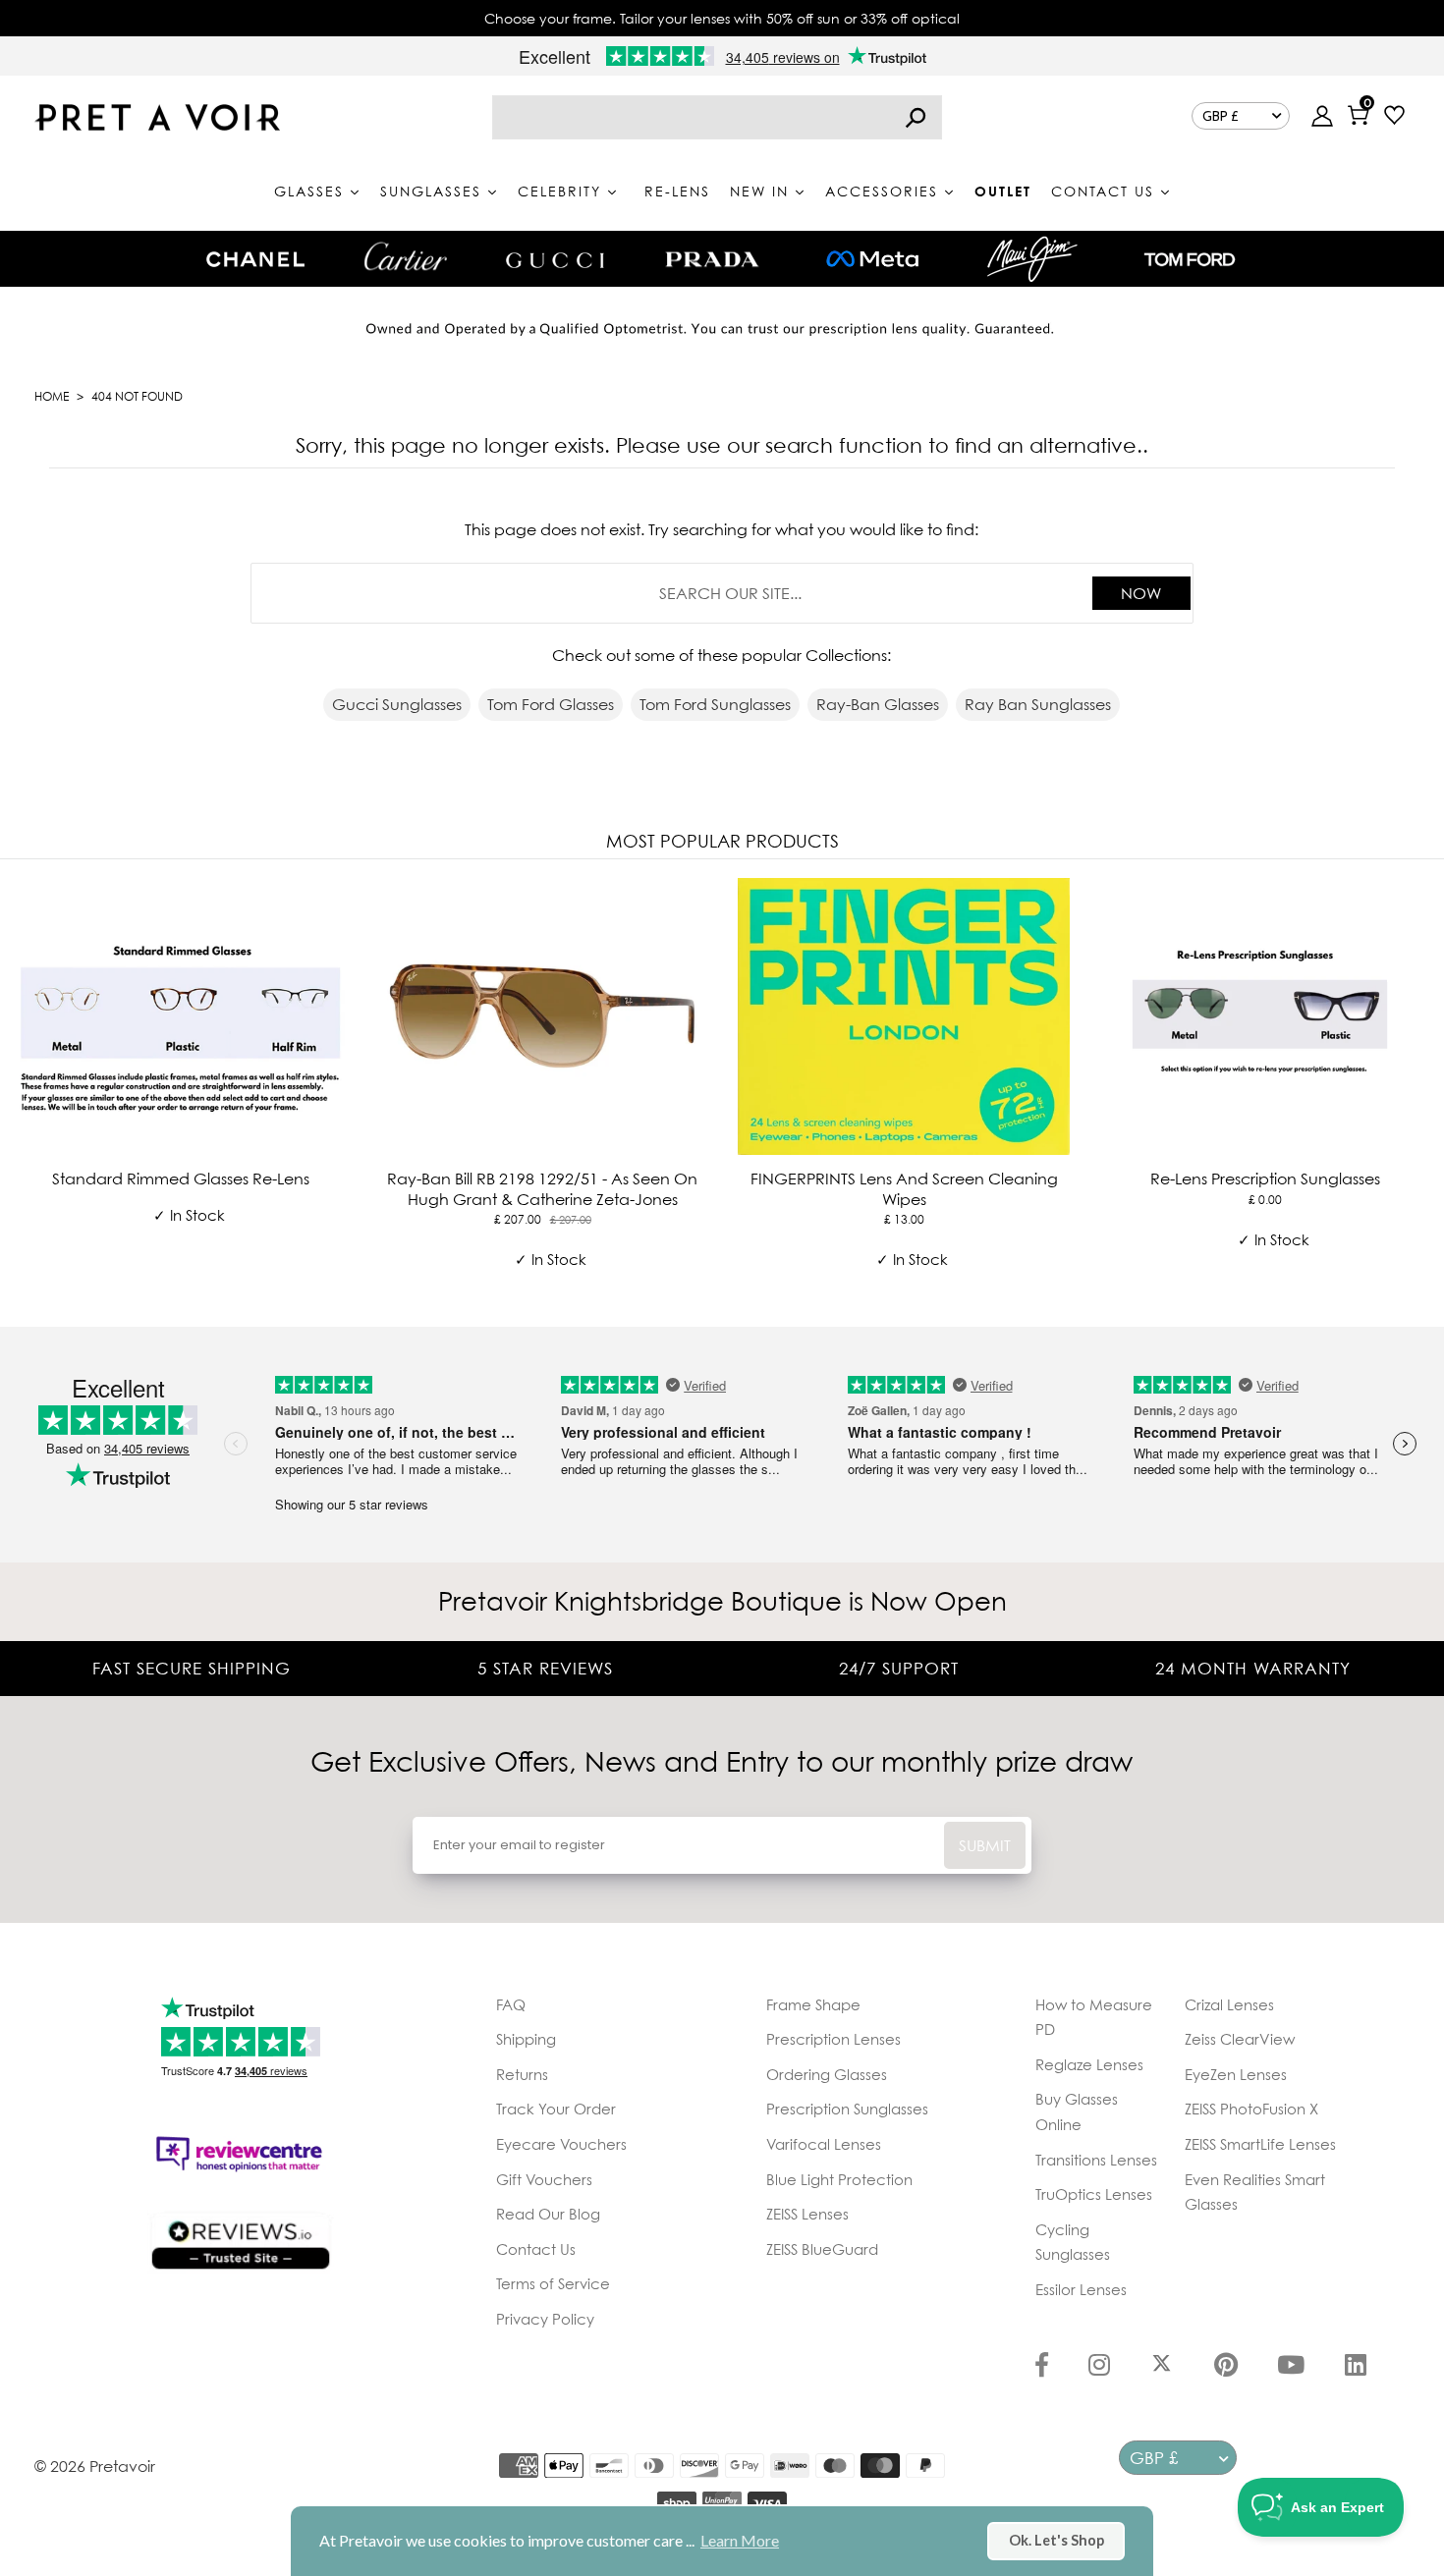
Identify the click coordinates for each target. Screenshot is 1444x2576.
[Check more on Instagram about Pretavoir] (1099, 2367)
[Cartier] (405, 256)
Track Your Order (556, 2109)
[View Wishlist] (1394, 117)
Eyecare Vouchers (561, 2144)
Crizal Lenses (1229, 2004)
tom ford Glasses (551, 704)
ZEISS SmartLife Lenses (1260, 2144)
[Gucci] (555, 259)
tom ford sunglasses (715, 704)
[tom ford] (1190, 259)
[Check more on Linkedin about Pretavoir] (1356, 2367)
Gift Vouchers (544, 2179)
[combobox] (717, 117)
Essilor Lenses (1081, 2289)
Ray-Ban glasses (878, 704)
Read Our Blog (548, 2214)
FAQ (511, 2004)
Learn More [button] (740, 2540)
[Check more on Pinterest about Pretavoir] (1226, 2367)
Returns (522, 2074)
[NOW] (916, 117)
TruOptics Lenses (1094, 2194)
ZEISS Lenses (807, 2214)
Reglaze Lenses (1089, 2064)
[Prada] (712, 259)
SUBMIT (985, 1845)
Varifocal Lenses (824, 2144)
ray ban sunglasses (1038, 704)
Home (52, 396)
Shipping (526, 2039)
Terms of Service (553, 2283)
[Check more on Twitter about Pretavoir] (1162, 2367)
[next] (1424, 1089)
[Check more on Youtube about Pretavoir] (1291, 2367)
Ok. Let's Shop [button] (1056, 2540)
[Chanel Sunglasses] (255, 259)
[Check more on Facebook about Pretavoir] (1042, 2367)
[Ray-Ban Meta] (872, 260)
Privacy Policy (545, 2319)
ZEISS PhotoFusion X (1251, 2109)
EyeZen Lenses (1236, 2074)
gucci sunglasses (397, 704)
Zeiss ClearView (1240, 2039)
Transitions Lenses (1096, 2160)
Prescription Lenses (833, 2039)
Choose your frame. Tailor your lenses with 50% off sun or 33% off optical (722, 18)
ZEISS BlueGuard (822, 2249)
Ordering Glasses (827, 2074)
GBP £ (1221, 116)
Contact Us (536, 2249)
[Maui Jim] (1032, 259)
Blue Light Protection (839, 2179)
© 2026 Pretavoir (95, 2466)
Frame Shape (813, 2004)
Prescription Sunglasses (847, 2109)
